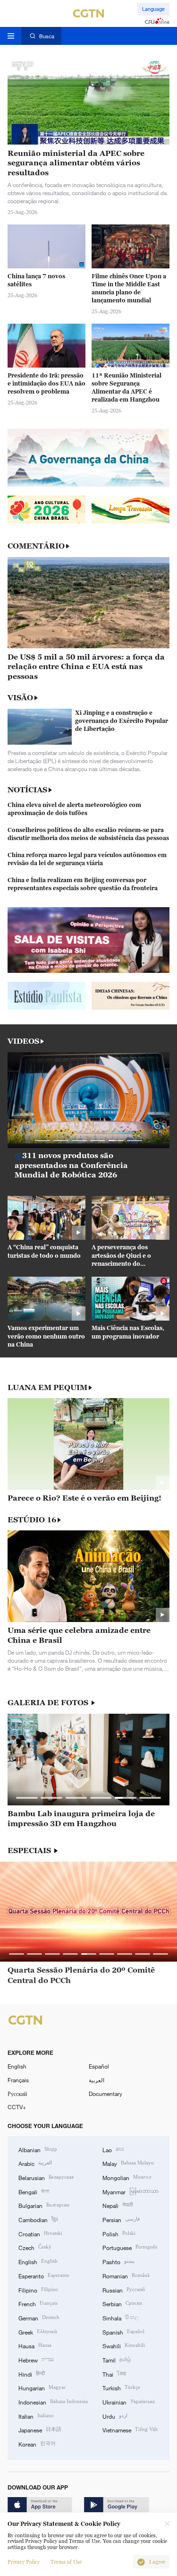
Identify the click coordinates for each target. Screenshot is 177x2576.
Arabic (35, 2163)
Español (99, 2066)
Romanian (126, 2275)
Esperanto (44, 2275)
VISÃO (20, 697)
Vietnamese (130, 2429)
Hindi (32, 2374)
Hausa (35, 2345)
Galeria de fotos (49, 1703)
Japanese (40, 2429)
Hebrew (36, 2359)
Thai (114, 2374)
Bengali (34, 2191)
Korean (37, 2443)
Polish (119, 2233)
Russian (124, 2289)
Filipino (38, 2289)
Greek (38, 2331)
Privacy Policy (24, 2562)
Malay (128, 2163)
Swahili (124, 2345)
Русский (17, 2094)
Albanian (38, 2149)
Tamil (117, 2359)
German (39, 2317)
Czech (35, 2247)
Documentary (105, 2094)
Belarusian (46, 2177)
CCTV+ (17, 2107)
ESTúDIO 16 (32, 1520)
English (17, 2066)
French (38, 2303)
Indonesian (53, 2401)
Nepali (118, 2205)
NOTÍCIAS (27, 790)
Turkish (121, 2387)
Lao (113, 2149)
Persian (121, 2219)
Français (18, 2080)
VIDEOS (23, 1041)
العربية (97, 2080)
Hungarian (42, 2387)
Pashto (118, 2261)
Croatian (40, 2233)
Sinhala (120, 2317)
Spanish (123, 2331)
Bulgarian (44, 2205)
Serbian (122, 2303)
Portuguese (130, 2247)
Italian (36, 2416)
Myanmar (131, 2191)
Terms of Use (66, 2562)
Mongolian (127, 2177)
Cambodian (38, 2219)
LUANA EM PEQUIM (47, 1387)
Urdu (115, 2416)
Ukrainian (129, 2401)
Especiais (30, 1850)
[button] (43, 1141)
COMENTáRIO (36, 546)
